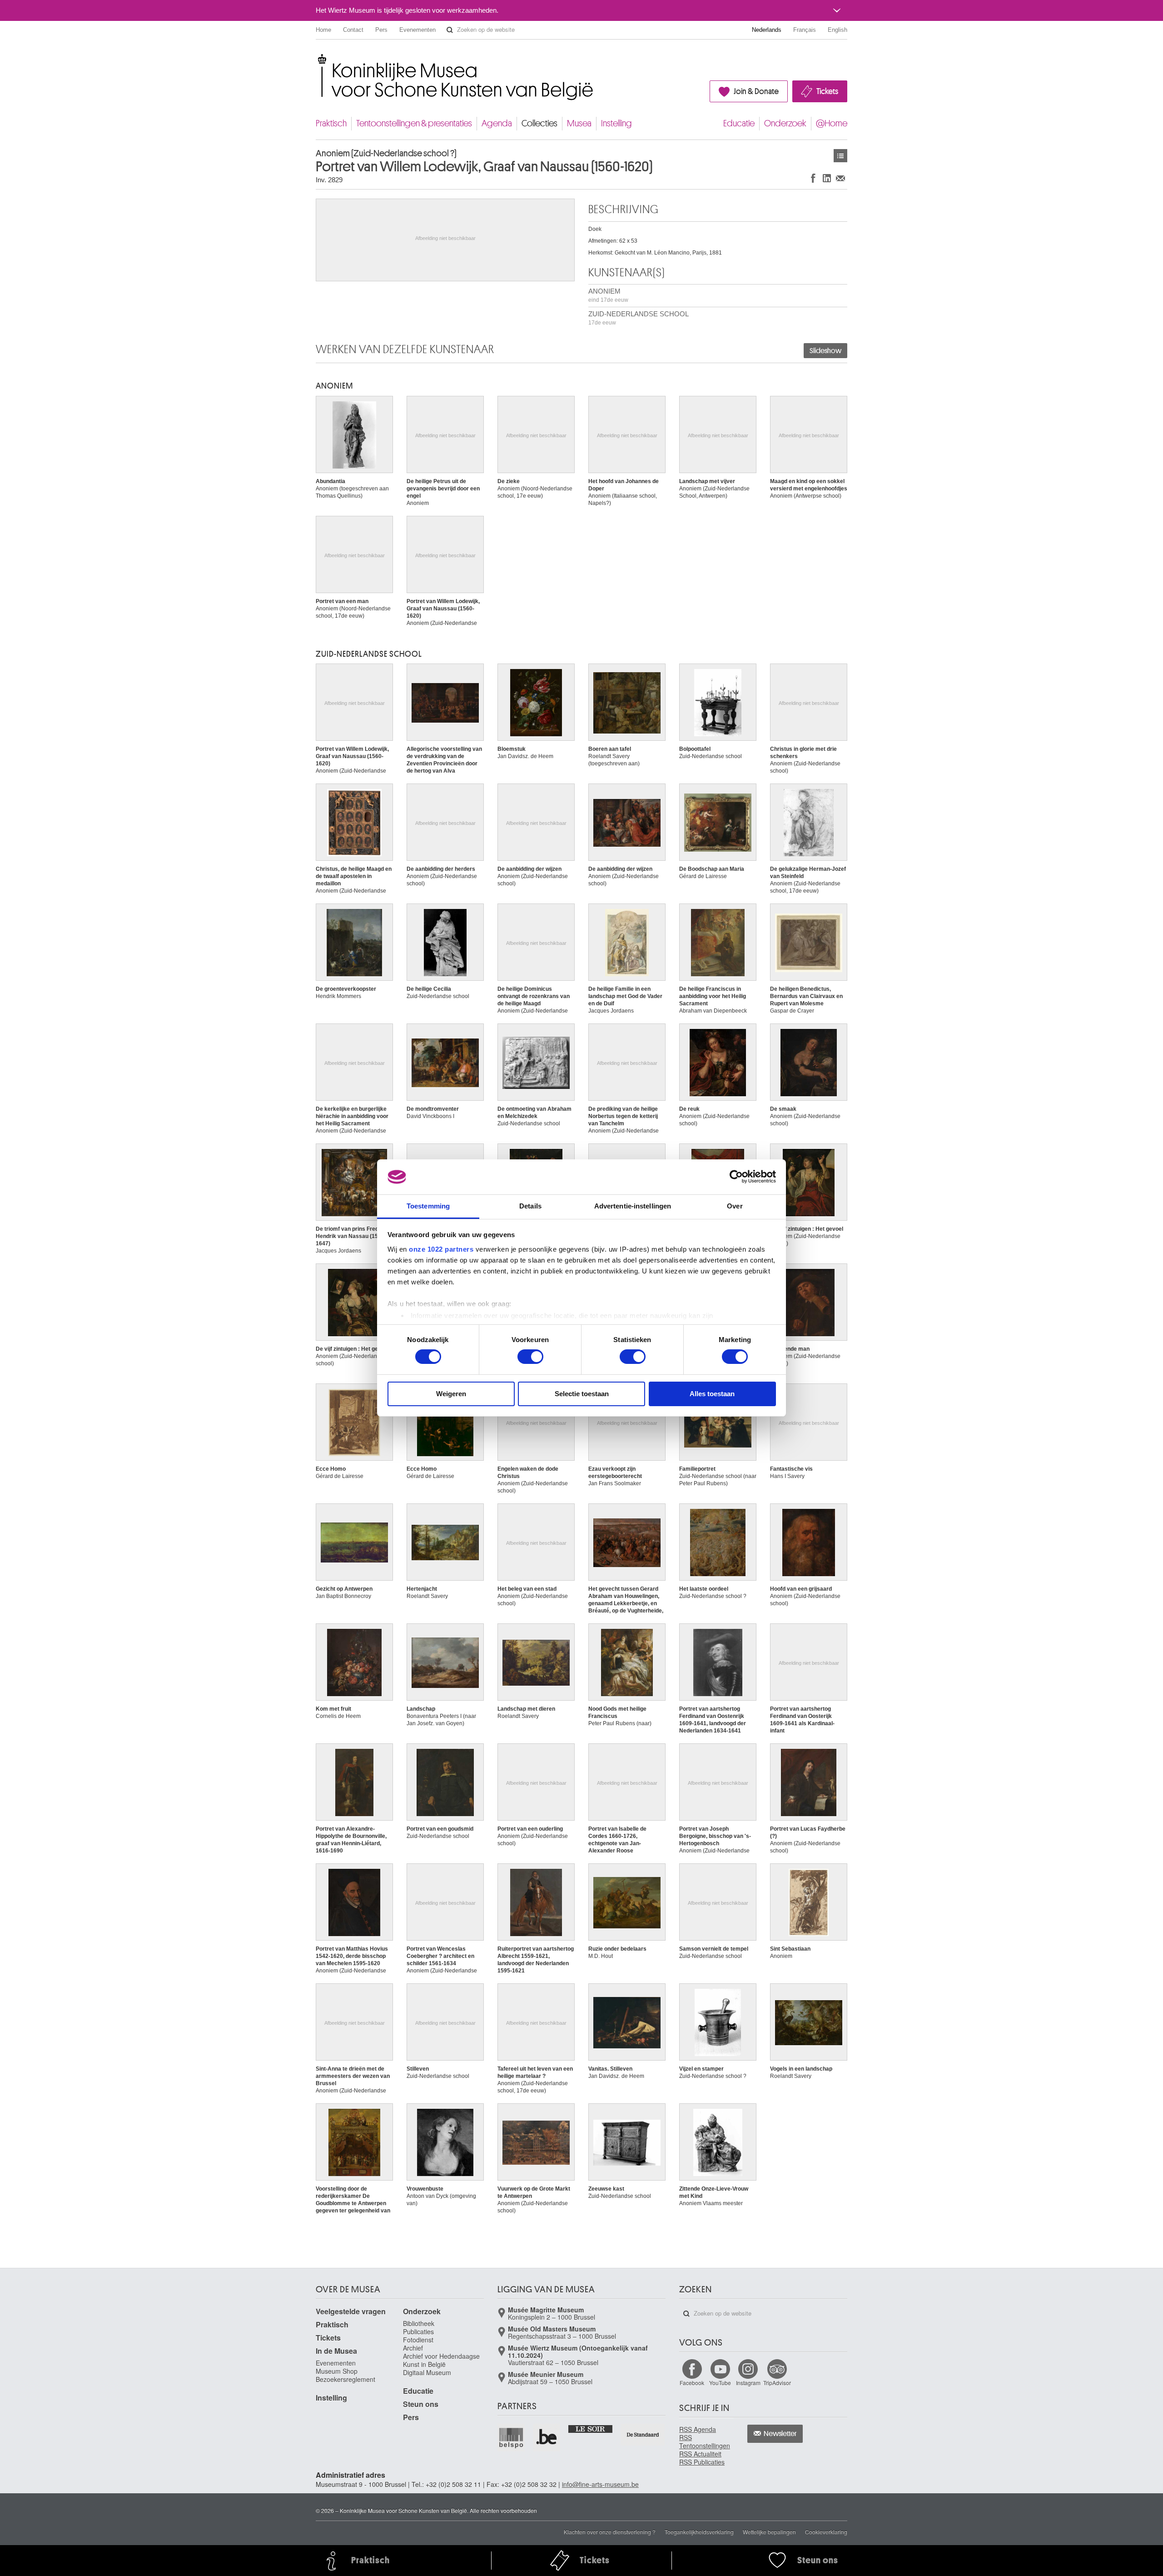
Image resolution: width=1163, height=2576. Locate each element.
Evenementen (417, 30)
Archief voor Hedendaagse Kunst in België (441, 2360)
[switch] (530, 1357)
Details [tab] (530, 1206)
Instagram (748, 2383)
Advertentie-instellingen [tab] (633, 1206)
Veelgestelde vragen (351, 2311)
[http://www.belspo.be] (512, 2437)
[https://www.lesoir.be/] (591, 2428)
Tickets (827, 91)
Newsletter (780, 2434)
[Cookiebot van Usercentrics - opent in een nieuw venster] (736, 1177)
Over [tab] (735, 1206)
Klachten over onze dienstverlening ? (610, 2532)
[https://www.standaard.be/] (643, 2434)
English (837, 30)
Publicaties (418, 2331)
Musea (579, 123)
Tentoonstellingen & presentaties (414, 123)
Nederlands (767, 30)
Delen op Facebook (813, 178)
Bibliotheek (419, 2323)
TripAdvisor (777, 2383)
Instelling (616, 123)
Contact (353, 30)
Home (323, 30)
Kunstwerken (840, 156)
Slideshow (825, 351)
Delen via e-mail (840, 178)
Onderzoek (785, 123)
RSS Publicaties (702, 2462)
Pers (381, 30)
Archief (413, 2348)
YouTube (720, 2383)
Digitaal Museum (427, 2372)
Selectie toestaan (582, 1394)
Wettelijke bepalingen (769, 2532)
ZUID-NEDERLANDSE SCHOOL (639, 318)
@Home (832, 123)
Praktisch (331, 123)
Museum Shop (337, 2371)
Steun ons (421, 2404)
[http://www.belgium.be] (547, 2437)
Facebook (692, 2383)
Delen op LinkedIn (827, 178)
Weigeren (451, 1394)
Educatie (739, 123)
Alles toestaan (712, 1394)
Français (805, 30)
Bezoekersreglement (345, 2379)
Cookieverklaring (826, 2532)
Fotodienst (418, 2340)
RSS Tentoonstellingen (705, 2441)
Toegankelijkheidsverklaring (699, 2532)
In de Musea (336, 2351)
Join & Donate (756, 91)
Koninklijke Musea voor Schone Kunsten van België (318, 59)
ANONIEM (608, 295)
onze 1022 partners (441, 1249)
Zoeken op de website (450, 30)
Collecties (539, 123)
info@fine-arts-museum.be (600, 2484)
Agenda (497, 123)
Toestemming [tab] (428, 1206)
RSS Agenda (698, 2429)
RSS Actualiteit (700, 2454)
